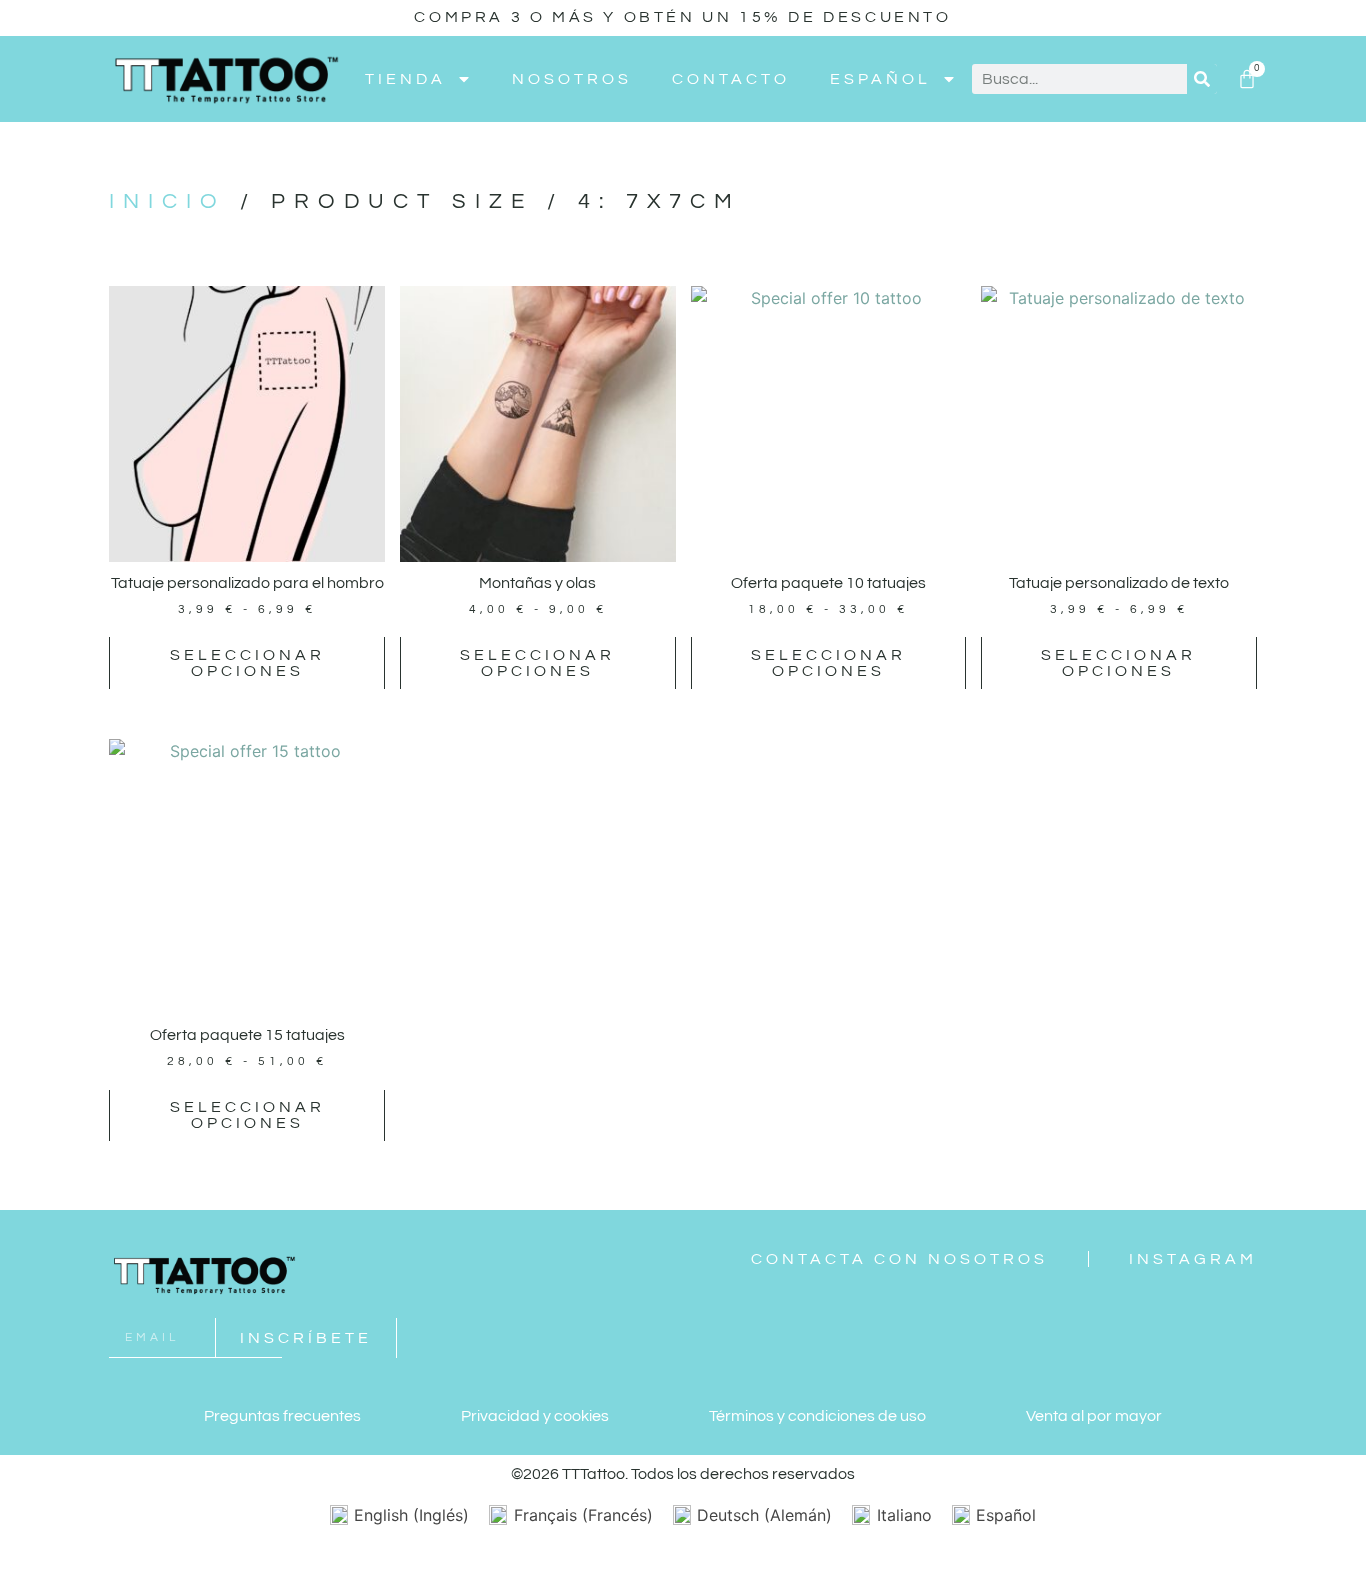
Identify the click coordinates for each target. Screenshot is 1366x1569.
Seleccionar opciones (247, 663)
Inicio (167, 201)
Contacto (731, 79)
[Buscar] (1202, 79)
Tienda (405, 79)
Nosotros (572, 79)
